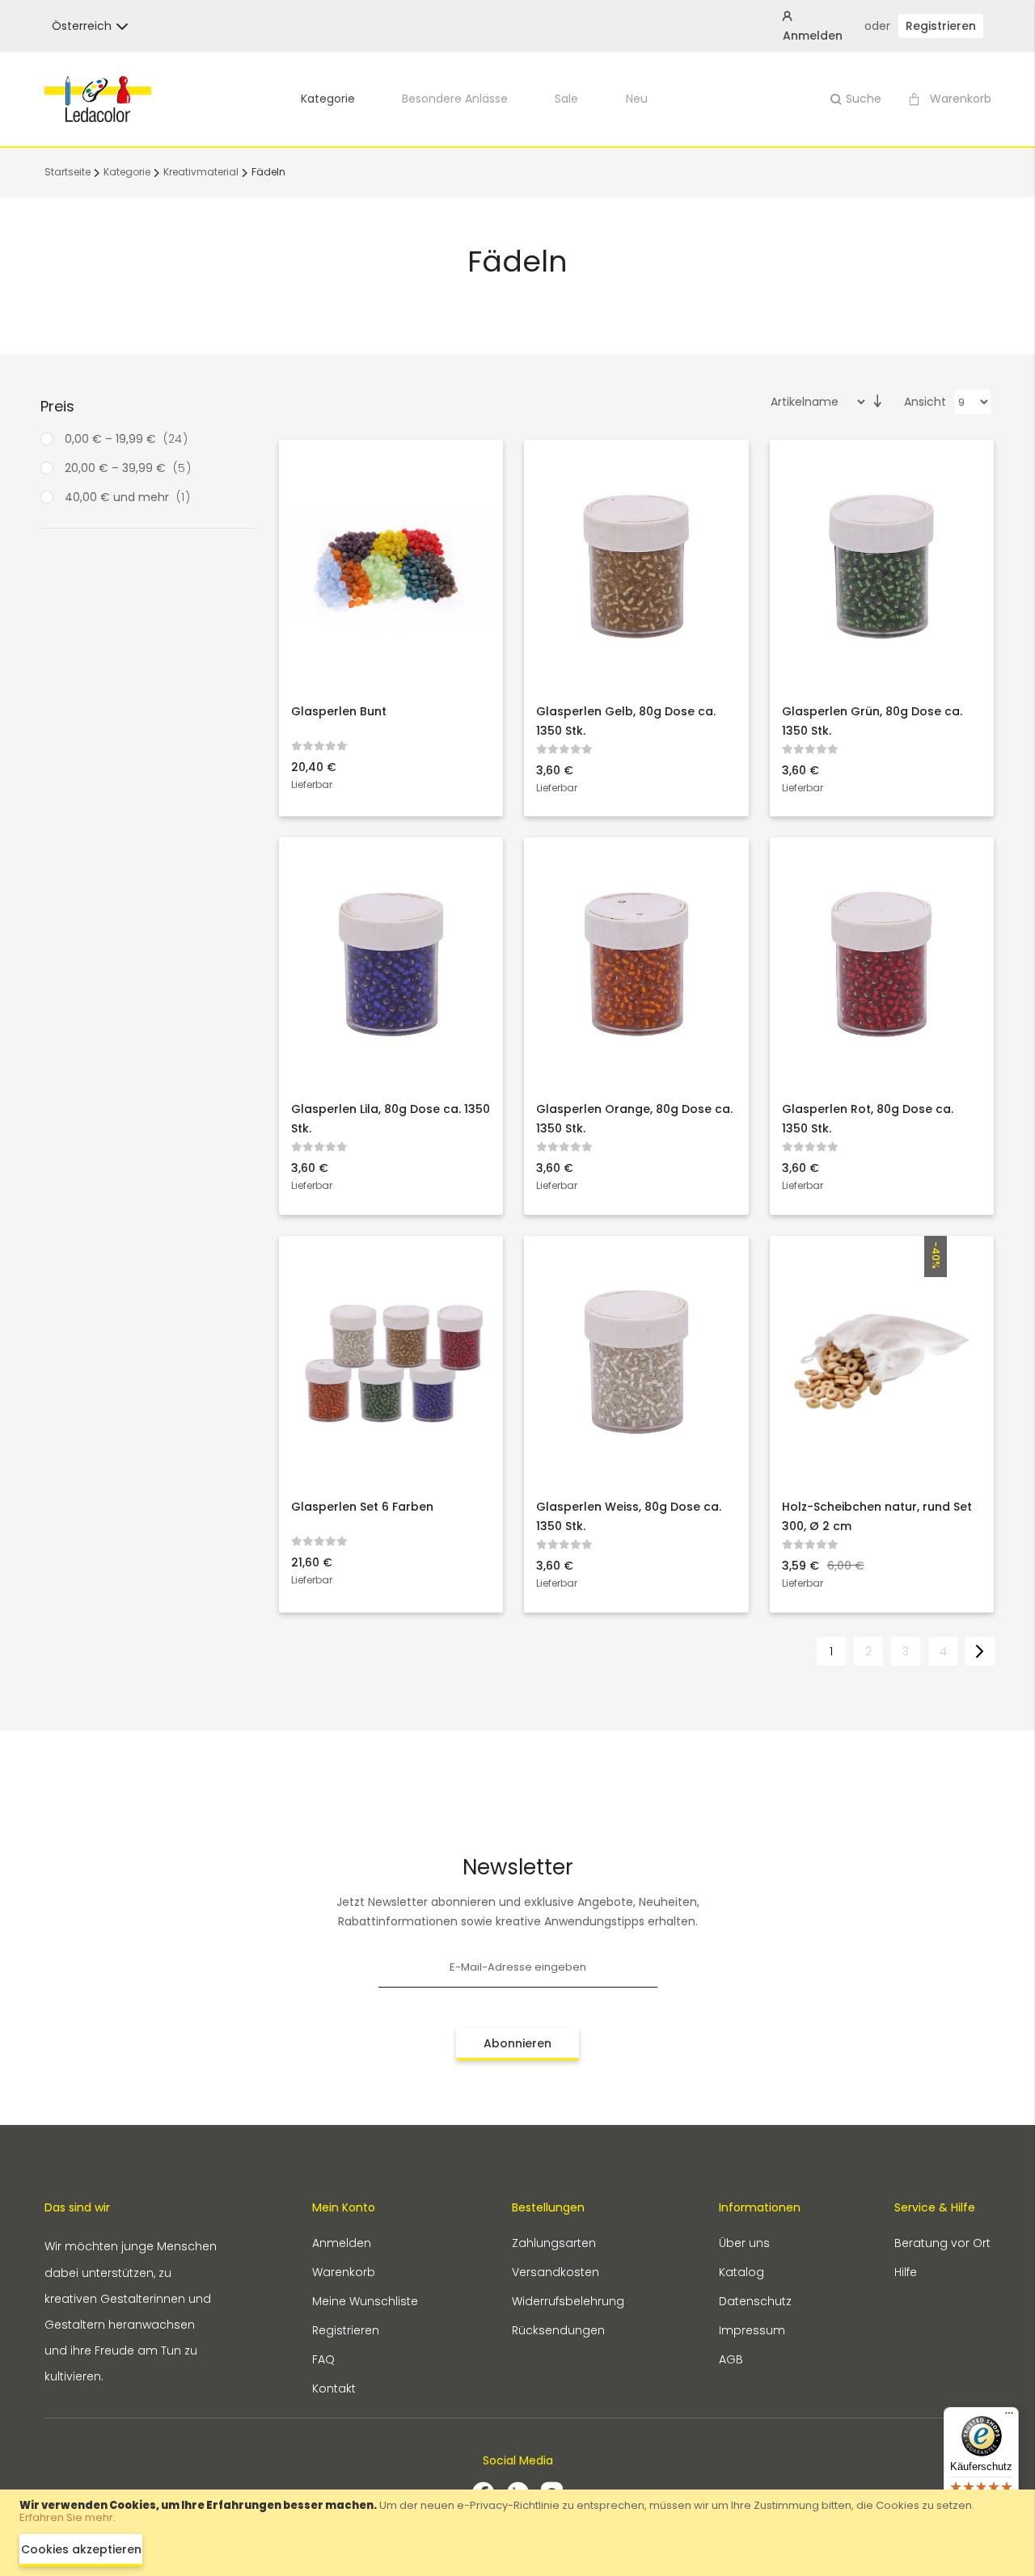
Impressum (752, 2330)
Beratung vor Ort (942, 2243)
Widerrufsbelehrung (568, 2301)
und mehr (132, 497)
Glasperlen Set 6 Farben (362, 1507)
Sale (566, 99)
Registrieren (941, 26)
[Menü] (1009, 2417)
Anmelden (342, 2243)
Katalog (741, 2272)
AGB (731, 2359)
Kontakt (334, 2388)
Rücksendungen (558, 2330)
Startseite (69, 172)
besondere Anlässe (455, 99)
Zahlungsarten (554, 2243)
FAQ (323, 2359)
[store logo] (98, 99)
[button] (82, 26)
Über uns (744, 2243)
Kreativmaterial (202, 172)
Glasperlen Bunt (339, 711)
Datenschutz (755, 2301)
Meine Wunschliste (365, 2301)
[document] (517, 2533)
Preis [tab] (57, 406)
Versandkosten (556, 2272)
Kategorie (328, 99)
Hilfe (906, 2272)
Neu (637, 99)
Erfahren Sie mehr (66, 2517)
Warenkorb (344, 2272)
